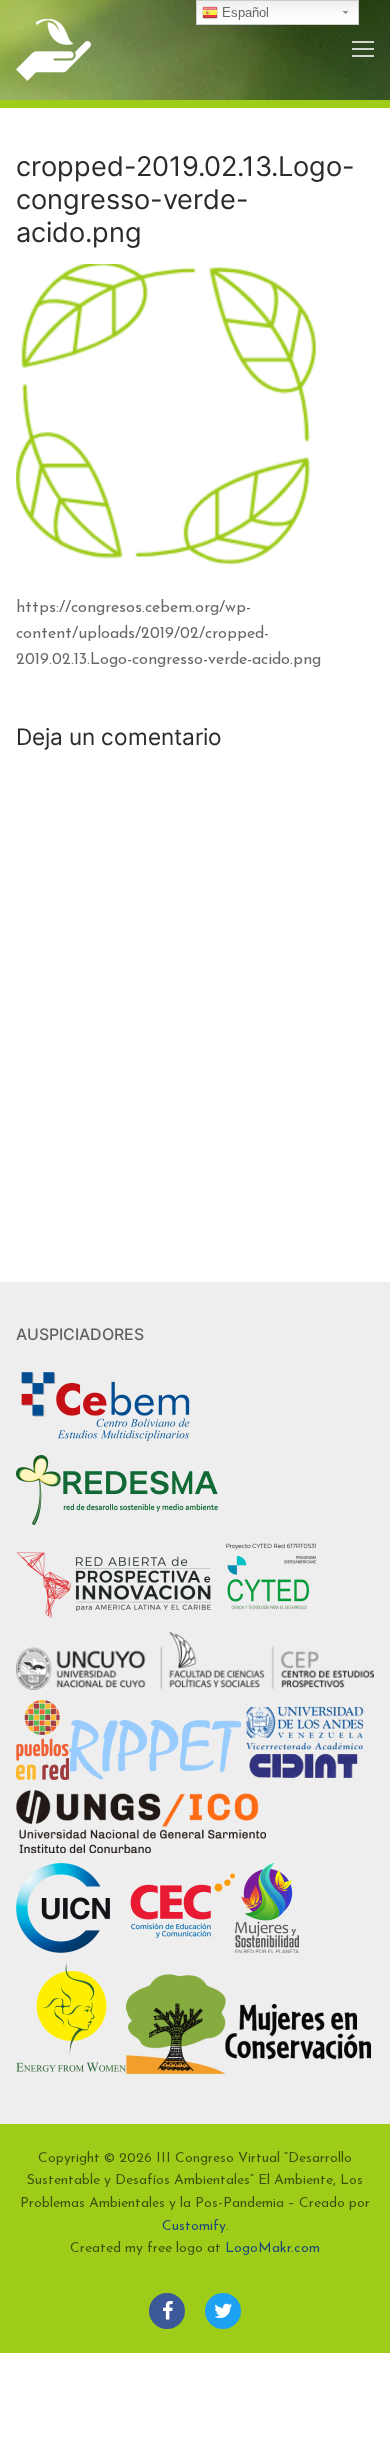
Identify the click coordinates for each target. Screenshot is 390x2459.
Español (243, 12)
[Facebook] (167, 2311)
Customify (194, 2226)
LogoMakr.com (272, 2248)
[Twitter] (223, 2311)
